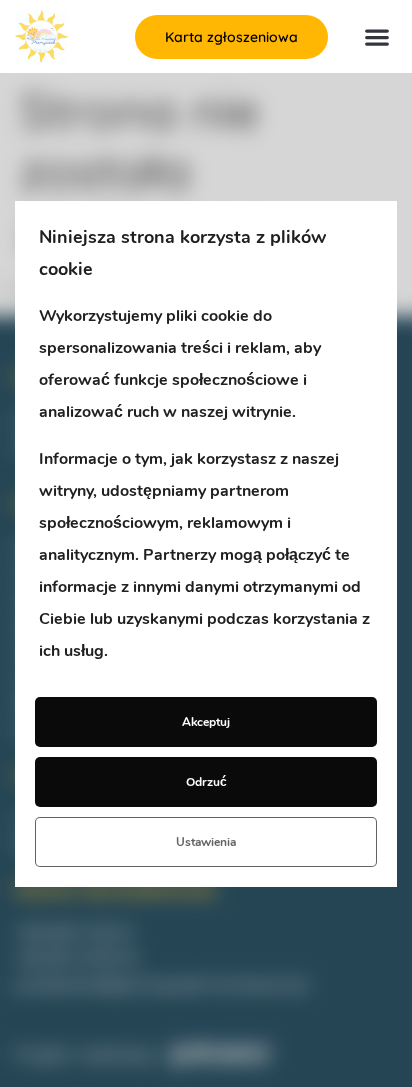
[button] (377, 36)
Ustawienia (206, 842)
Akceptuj (206, 722)
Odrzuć (206, 782)
